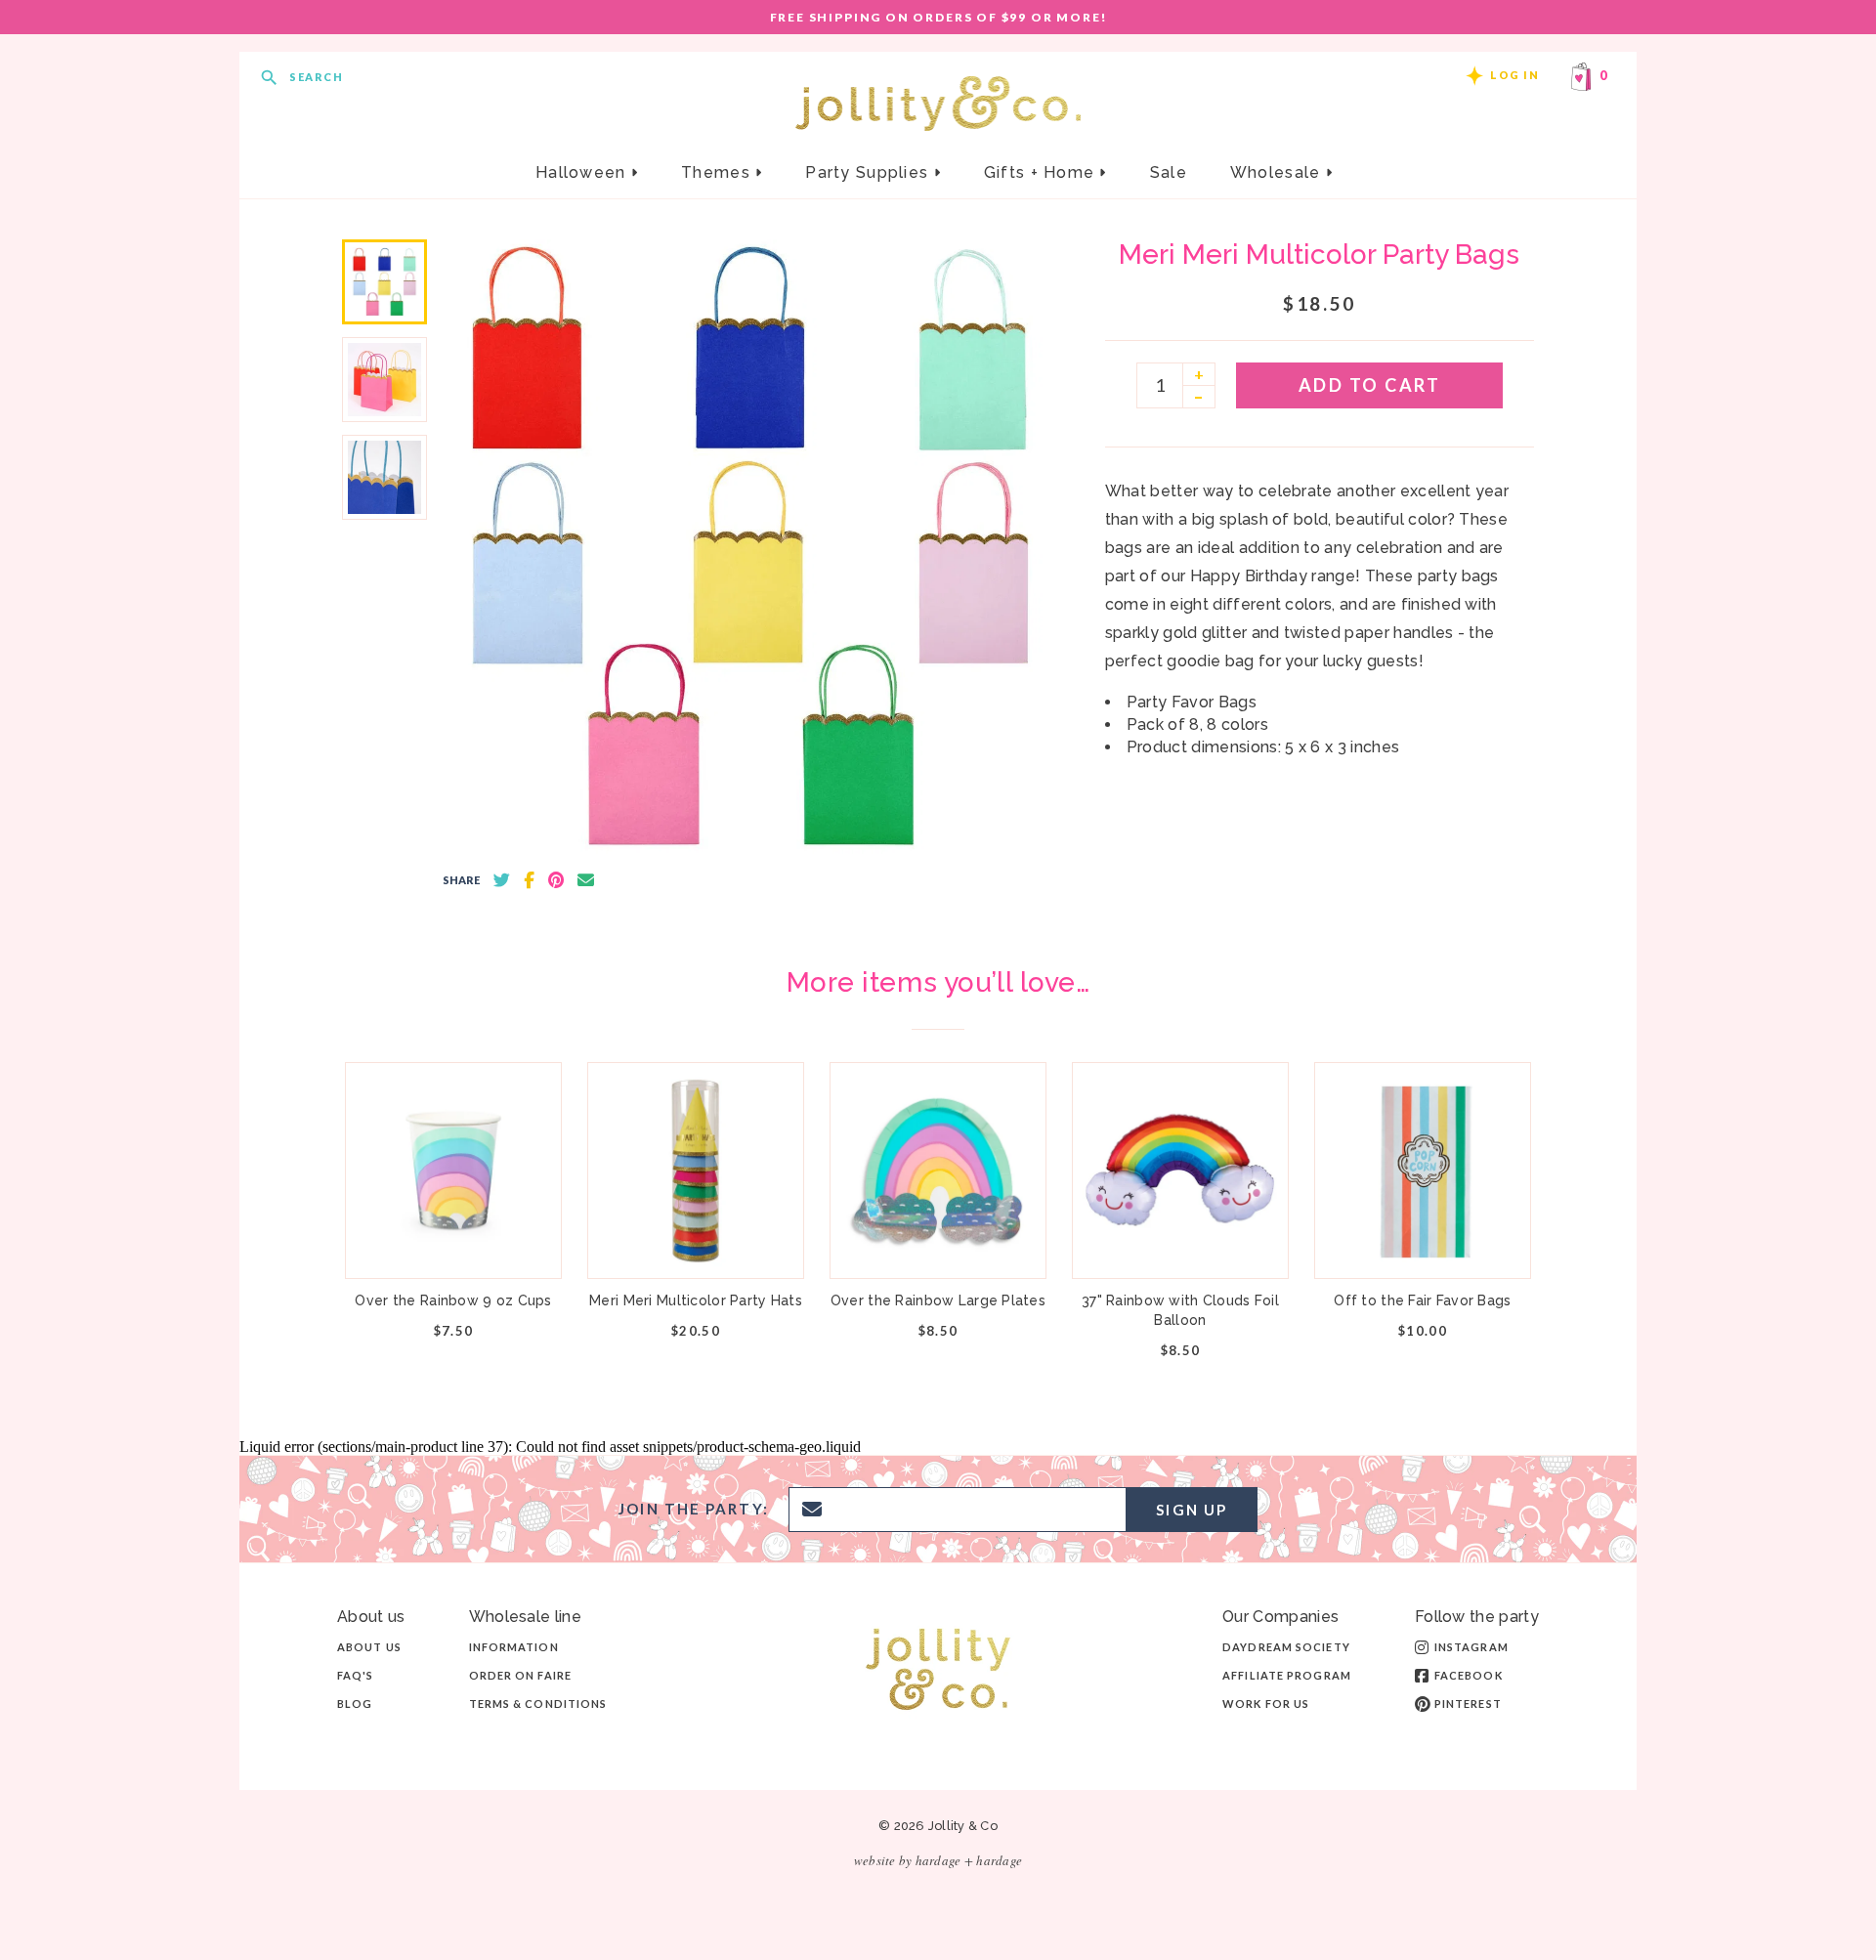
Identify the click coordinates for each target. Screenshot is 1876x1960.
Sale (1169, 172)
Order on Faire (520, 1675)
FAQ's (356, 1675)
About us (369, 1647)
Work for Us (1266, 1704)
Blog (355, 1704)
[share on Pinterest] (556, 880)
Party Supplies (869, 172)
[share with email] (586, 880)
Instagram (1471, 1647)
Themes (718, 172)
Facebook (1469, 1675)
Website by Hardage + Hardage (938, 1860)
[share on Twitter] (502, 880)
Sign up (1192, 1510)
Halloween (583, 172)
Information (514, 1647)
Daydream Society (1286, 1647)
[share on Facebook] (529, 880)
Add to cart (1370, 385)
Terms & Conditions (538, 1704)
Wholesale (1278, 172)
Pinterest (1468, 1704)
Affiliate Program (1287, 1675)
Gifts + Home (1042, 172)
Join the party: (694, 1509)
